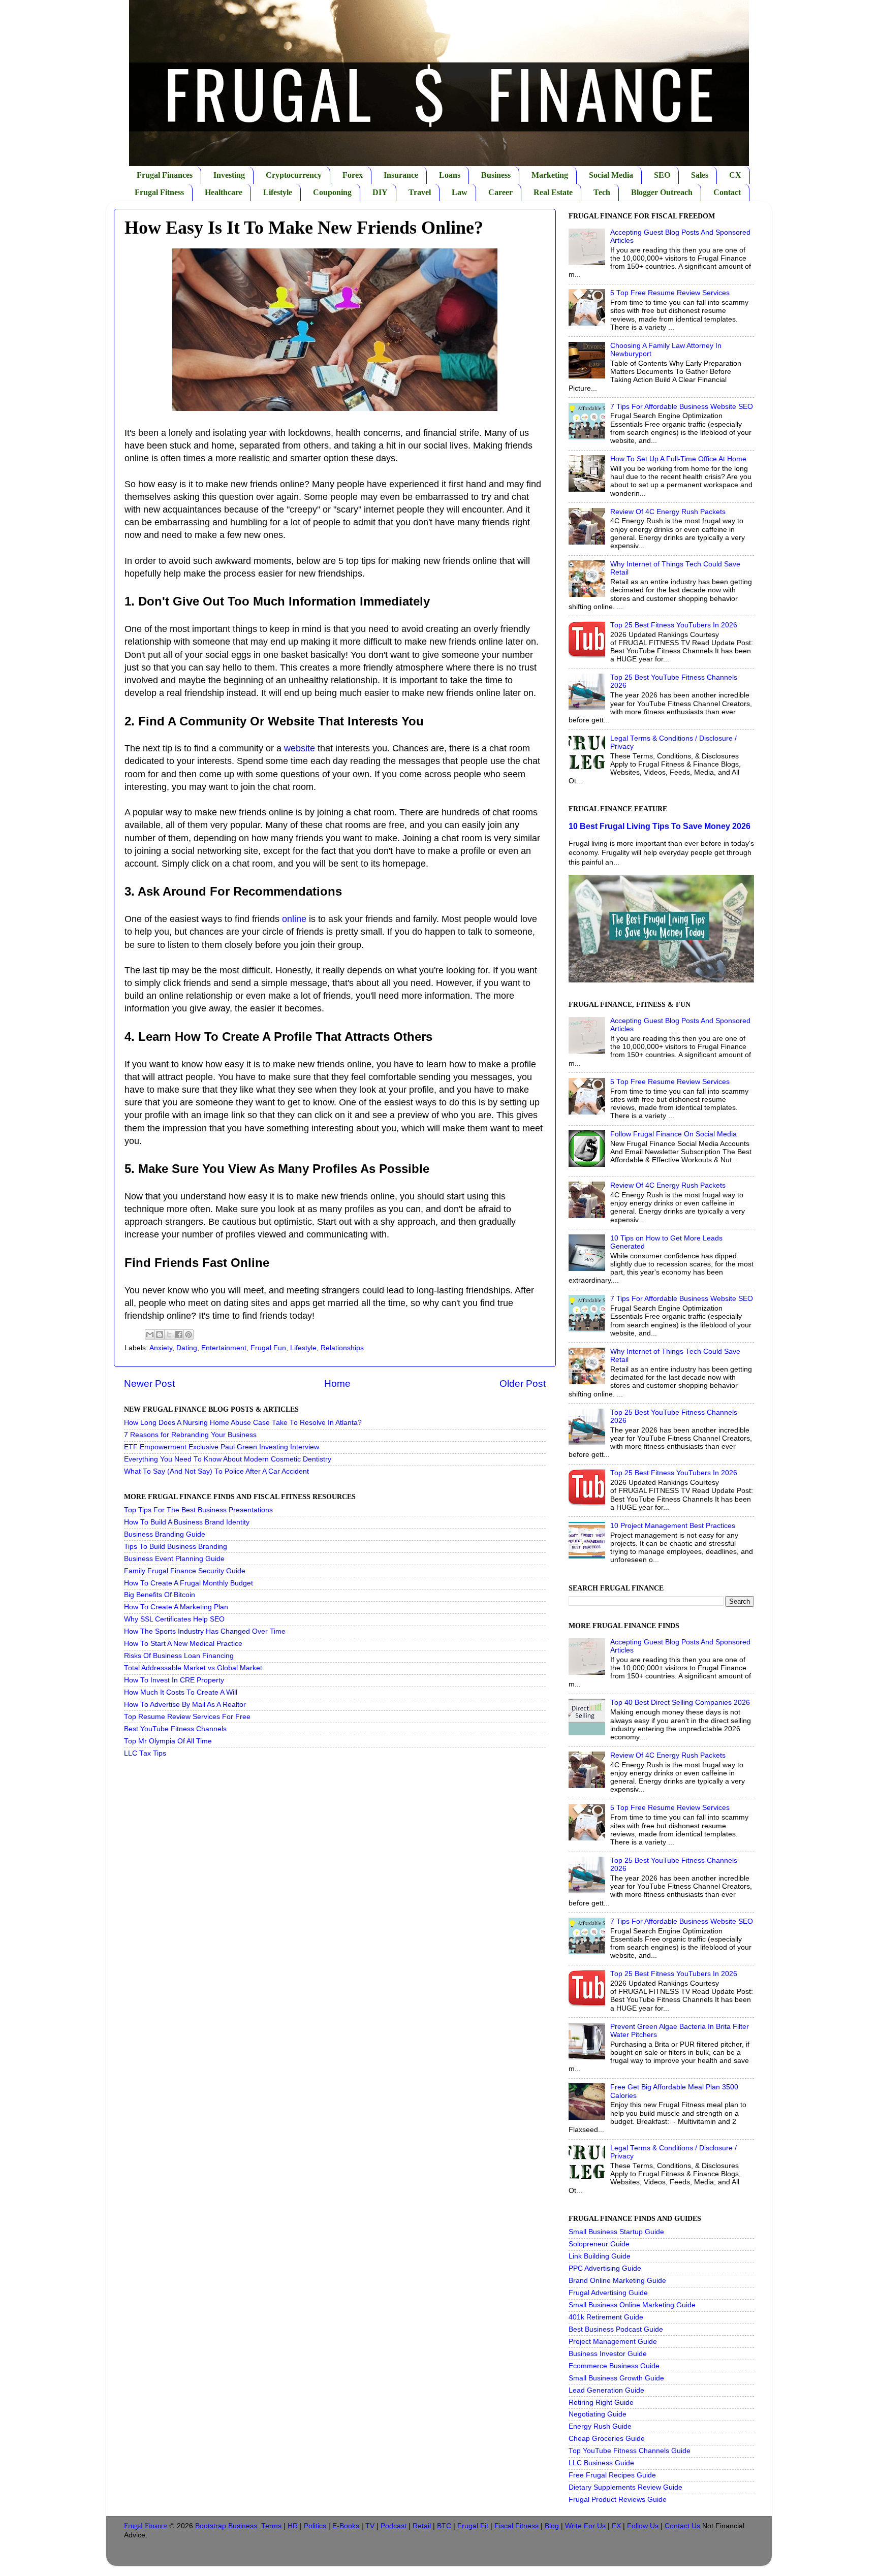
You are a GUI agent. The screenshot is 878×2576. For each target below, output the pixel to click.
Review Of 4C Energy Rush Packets (668, 512)
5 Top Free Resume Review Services (670, 293)
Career (500, 192)
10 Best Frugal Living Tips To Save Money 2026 (660, 826)
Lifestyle (278, 192)
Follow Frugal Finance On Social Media (673, 1134)
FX (616, 2526)
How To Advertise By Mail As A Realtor (185, 1705)
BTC (444, 2526)
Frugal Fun (268, 1348)
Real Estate (553, 192)
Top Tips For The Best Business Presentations (198, 1510)
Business (496, 175)
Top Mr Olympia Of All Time (168, 1741)
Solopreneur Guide (599, 2244)
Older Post (523, 1384)
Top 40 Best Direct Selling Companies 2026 (680, 1703)
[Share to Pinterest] (189, 1334)
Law (460, 192)
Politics (315, 2526)
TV (370, 2526)
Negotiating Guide (598, 2414)
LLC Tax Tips (145, 1753)
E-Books (346, 2526)
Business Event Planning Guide (174, 1559)
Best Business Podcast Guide (616, 2329)
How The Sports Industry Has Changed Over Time (205, 1631)
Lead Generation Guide (606, 2390)
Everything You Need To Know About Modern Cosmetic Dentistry (228, 1459)
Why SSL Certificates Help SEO (174, 1619)
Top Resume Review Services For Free (187, 1717)
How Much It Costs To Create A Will (181, 1692)
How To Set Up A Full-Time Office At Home (678, 459)
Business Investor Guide (608, 2354)
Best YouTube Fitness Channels (175, 1729)
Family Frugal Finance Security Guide (185, 1571)
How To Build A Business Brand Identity (187, 1522)
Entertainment (224, 1348)
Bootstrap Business (226, 2526)
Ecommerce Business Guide (614, 2366)
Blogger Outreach (662, 192)
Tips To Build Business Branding (176, 1547)
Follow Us (643, 2526)
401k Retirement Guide (606, 2317)
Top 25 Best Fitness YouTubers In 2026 (674, 625)
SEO (662, 175)
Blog (552, 2526)
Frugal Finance (146, 2526)
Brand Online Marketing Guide (617, 2281)
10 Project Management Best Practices (673, 1526)
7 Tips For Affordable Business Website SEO (682, 407)
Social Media (611, 175)
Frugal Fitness (159, 192)
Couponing (332, 192)
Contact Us (682, 2526)
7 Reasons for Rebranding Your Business (190, 1435)
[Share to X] (169, 1334)
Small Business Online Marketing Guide (632, 2305)
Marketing (550, 175)
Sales (700, 175)
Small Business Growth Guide (616, 2378)
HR (293, 2526)
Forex (353, 175)
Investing (229, 175)
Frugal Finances (165, 175)
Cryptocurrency (294, 175)
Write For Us (585, 2526)
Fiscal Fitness (516, 2526)
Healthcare (224, 192)
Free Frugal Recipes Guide (612, 2475)
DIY (380, 192)
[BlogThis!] (160, 1334)
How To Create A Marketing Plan (176, 1607)
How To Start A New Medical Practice (183, 1644)
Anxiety (161, 1348)
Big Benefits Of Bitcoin (160, 1595)
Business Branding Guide (165, 1534)
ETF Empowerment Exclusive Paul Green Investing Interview (222, 1447)
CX (735, 175)
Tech (602, 192)
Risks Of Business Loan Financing (179, 1656)
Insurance (401, 175)
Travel (420, 192)
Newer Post (149, 1384)
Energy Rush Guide (600, 2426)
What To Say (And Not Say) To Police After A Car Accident (216, 1471)
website (300, 748)
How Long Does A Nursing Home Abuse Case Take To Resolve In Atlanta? (243, 1423)
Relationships (342, 1348)
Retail (422, 2526)
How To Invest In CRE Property (174, 1680)
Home (337, 1384)
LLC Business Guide (601, 2463)
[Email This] (150, 1334)
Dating (187, 1348)
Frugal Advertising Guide (608, 2293)
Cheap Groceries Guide (607, 2439)
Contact (727, 192)
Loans (450, 175)
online (294, 919)
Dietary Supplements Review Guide (625, 2487)
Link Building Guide (600, 2256)
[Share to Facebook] (179, 1334)
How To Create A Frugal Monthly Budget (189, 1583)
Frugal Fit (473, 2526)
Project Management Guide (613, 2342)
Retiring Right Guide (601, 2403)
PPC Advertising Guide (605, 2268)
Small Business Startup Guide (616, 2232)
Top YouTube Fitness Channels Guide (630, 2451)
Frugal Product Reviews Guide (618, 2500)
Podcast (394, 2526)
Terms (271, 2526)
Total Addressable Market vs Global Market (193, 1668)
